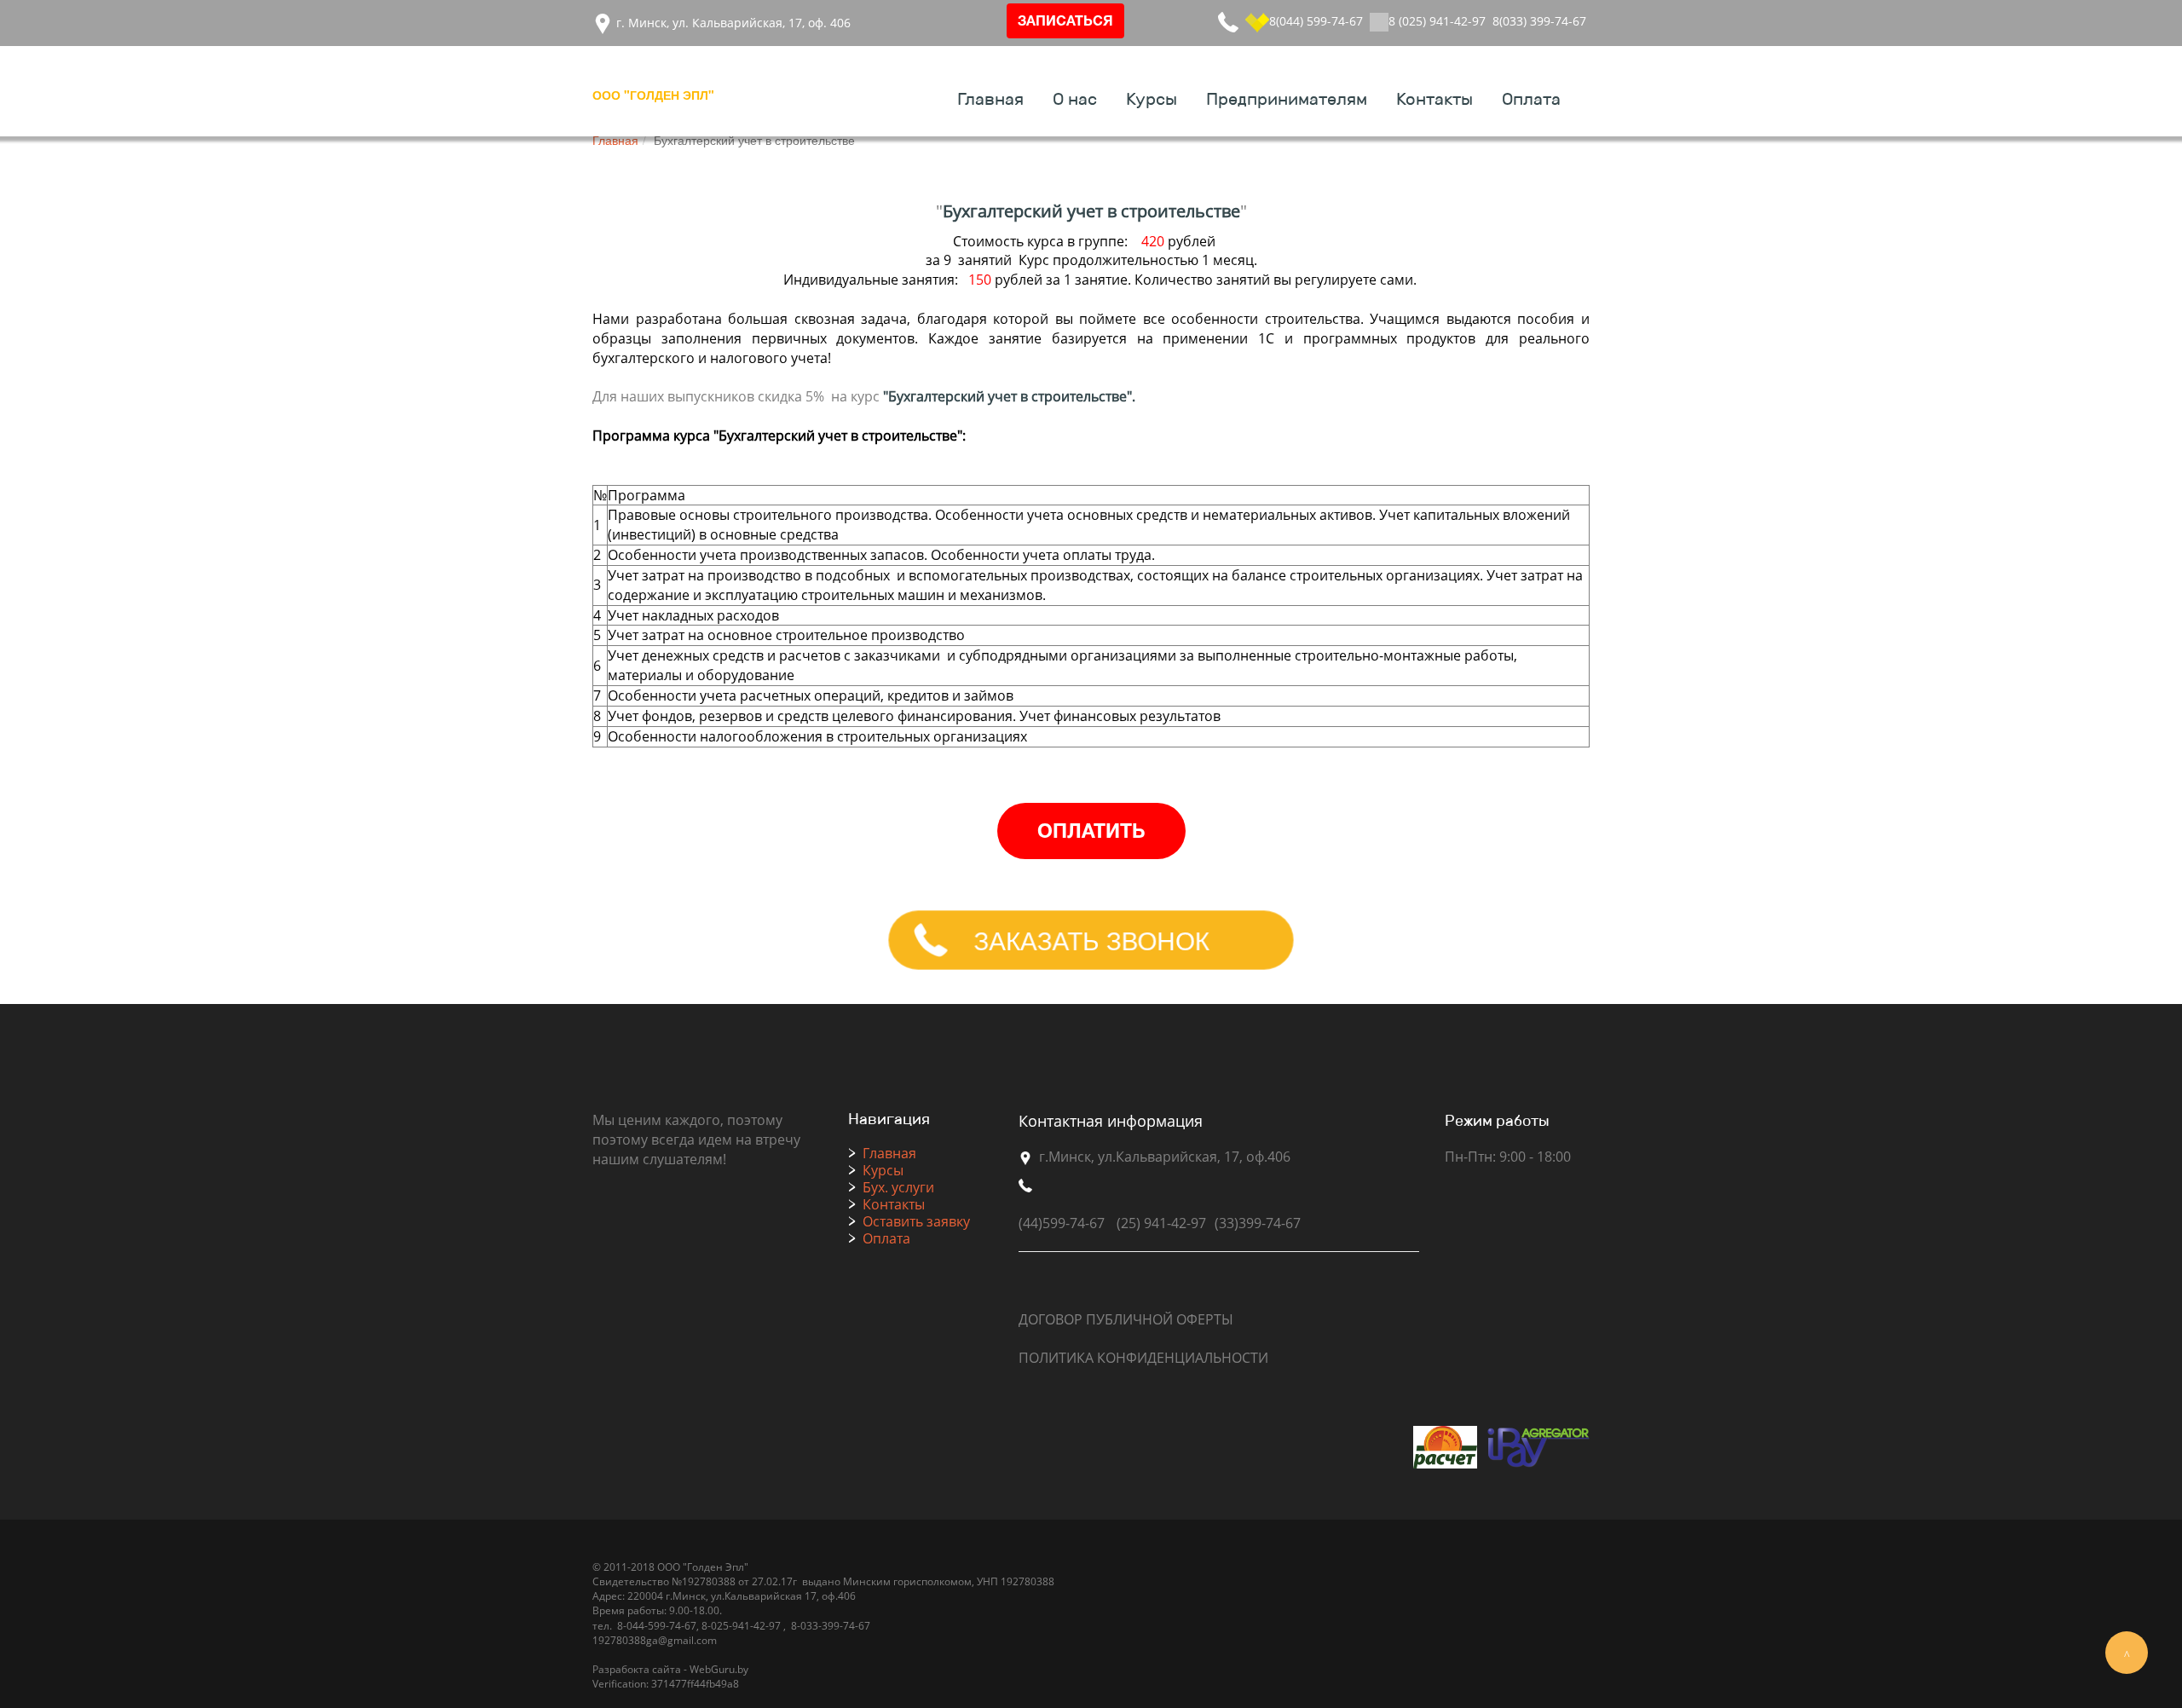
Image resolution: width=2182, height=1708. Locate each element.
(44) (1030, 1223)
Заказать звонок (1091, 940)
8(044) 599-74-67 (1316, 21)
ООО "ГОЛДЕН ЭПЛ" (653, 95)
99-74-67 (675, 1626)
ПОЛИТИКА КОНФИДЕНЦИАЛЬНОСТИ (1143, 1358)
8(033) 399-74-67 (1539, 21)
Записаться (1065, 22)
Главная (990, 100)
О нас (1075, 100)
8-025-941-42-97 (740, 1626)
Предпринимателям (1287, 100)
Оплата (1531, 100)
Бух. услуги (898, 1187)
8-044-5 (634, 1626)
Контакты (1434, 100)
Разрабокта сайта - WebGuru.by (670, 1669)
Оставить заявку (916, 1221)
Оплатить (1091, 833)
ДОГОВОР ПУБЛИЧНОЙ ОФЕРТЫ (1126, 1319)
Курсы (1152, 100)
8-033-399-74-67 (831, 1626)
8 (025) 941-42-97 (1437, 21)
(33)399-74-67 (1258, 1223)
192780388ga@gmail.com (655, 1640)
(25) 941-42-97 (1161, 1223)
